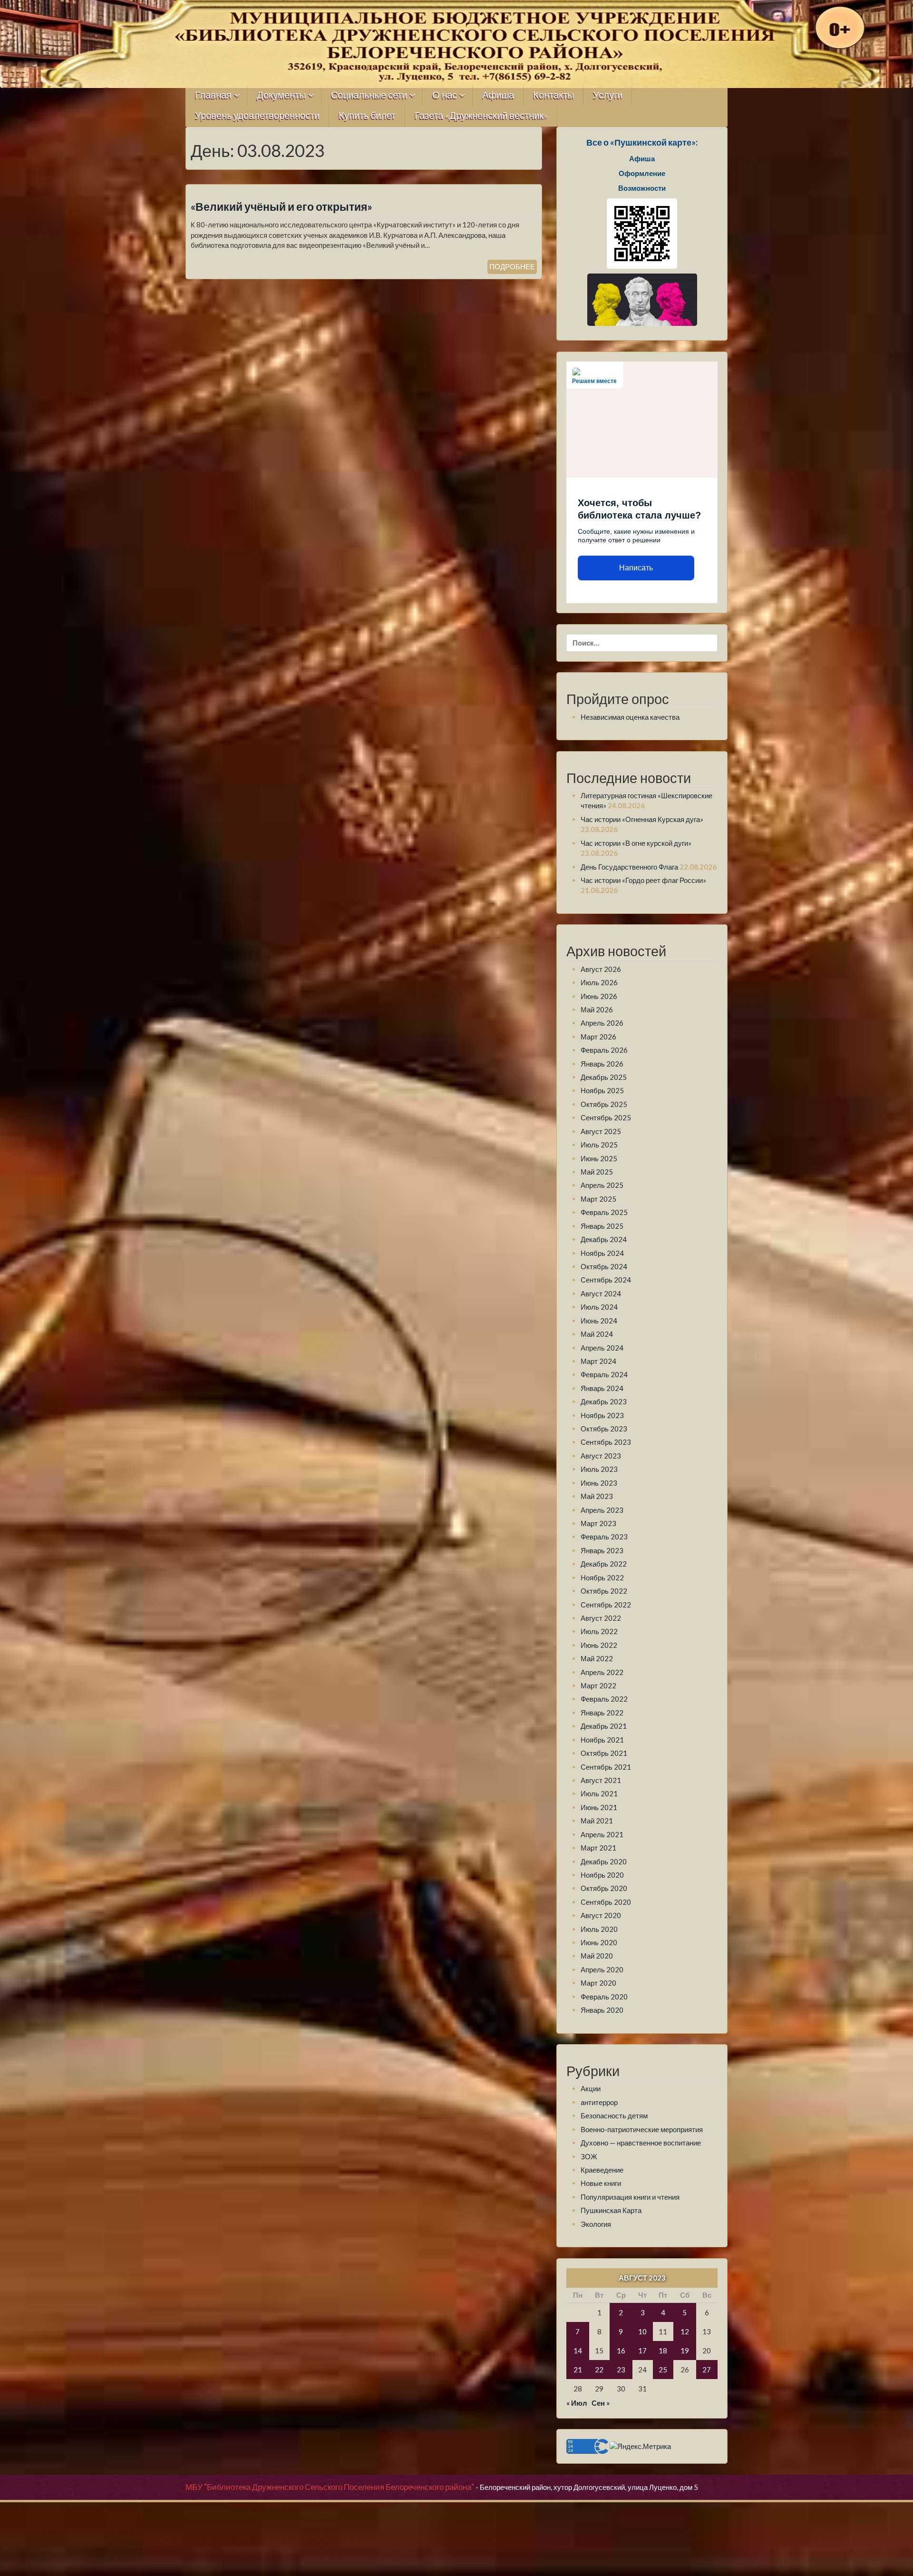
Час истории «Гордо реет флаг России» (643, 880)
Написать (636, 568)
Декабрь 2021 (604, 1726)
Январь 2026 (602, 1064)
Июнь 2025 (599, 1158)
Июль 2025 (599, 1145)
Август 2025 (601, 1131)
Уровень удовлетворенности (257, 116)
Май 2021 (597, 1821)
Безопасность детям (614, 2116)
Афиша (498, 95)
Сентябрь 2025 (606, 1117)
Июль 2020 (599, 1929)
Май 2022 (597, 1658)
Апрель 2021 (602, 1834)
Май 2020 (597, 1956)
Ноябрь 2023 (602, 1415)
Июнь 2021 (599, 1807)
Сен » (601, 2403)
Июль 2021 (599, 1793)
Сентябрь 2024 (606, 1280)
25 (663, 2370)
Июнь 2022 (599, 1645)
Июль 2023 (599, 1469)
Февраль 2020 (604, 1997)
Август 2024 (601, 1293)
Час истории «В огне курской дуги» (636, 843)
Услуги (608, 95)
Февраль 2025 (604, 1212)
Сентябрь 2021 (606, 1767)
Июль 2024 (599, 1307)
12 (685, 2331)
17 (642, 2351)
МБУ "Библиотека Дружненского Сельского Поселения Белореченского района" (330, 2487)
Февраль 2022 (604, 1699)
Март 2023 (598, 1523)
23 (621, 2370)
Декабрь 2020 (604, 1861)
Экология (596, 2224)
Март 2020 (598, 1983)
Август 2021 (601, 1780)
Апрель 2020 (602, 1969)
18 (663, 2351)
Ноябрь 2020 (602, 1875)
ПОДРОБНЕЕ (512, 266)
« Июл (577, 2403)
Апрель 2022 (602, 1672)
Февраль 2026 (604, 1050)
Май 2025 (597, 1172)
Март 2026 (598, 1037)
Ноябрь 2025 (602, 1090)
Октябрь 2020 (604, 1888)
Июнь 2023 (599, 1483)
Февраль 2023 (604, 1537)
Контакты (554, 95)
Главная (213, 95)
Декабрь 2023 (604, 1401)
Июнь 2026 (599, 996)
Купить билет (367, 116)
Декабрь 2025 (604, 1077)
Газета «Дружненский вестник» (481, 116)
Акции (591, 2088)
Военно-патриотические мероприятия (642, 2129)
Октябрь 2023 (604, 1429)
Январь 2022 (602, 1713)
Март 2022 (598, 1685)
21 (578, 2370)
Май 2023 (597, 1496)
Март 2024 (598, 1361)
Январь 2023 (602, 1550)
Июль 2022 (599, 1631)
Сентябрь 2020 (606, 1902)
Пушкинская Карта (611, 2210)
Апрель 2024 (602, 1348)
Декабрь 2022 (604, 1564)
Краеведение (602, 2170)
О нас (445, 95)
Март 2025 (598, 1199)
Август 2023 (601, 1456)
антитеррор (599, 2102)
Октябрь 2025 (604, 1104)
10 (642, 2331)
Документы (281, 95)
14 (578, 2351)
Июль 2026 (599, 982)
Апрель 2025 (602, 1185)
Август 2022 (601, 1618)
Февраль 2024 (604, 1374)
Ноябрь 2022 (602, 1577)
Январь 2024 (602, 1388)
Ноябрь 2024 (602, 1253)
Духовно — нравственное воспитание (641, 2143)
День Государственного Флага (629, 867)
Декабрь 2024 (604, 1239)
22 (599, 2370)
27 (707, 2370)
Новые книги (601, 2183)
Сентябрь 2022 (606, 1605)
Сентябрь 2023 (606, 1442)
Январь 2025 (602, 1226)
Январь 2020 (602, 2010)
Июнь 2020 (599, 1942)
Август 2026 (601, 969)
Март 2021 (598, 1848)
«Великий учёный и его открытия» (282, 207)
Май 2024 (597, 1334)
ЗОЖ (589, 2156)
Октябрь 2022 (604, 1591)
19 (685, 2351)
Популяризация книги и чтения (630, 2197)
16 (621, 2351)
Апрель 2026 (602, 1023)
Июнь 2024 (599, 1321)
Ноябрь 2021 (602, 1740)
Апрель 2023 (602, 1510)
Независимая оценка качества (630, 717)
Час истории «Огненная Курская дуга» (642, 819)
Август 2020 (601, 1915)
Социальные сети (369, 95)
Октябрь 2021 (604, 1753)
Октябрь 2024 (604, 1266)
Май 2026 (597, 1009)
